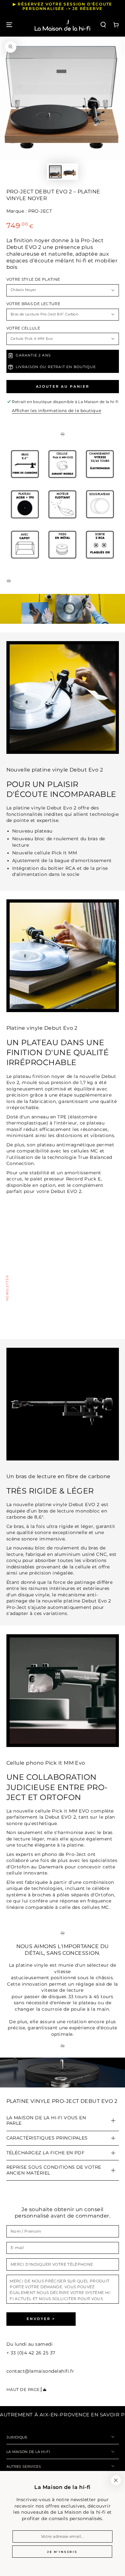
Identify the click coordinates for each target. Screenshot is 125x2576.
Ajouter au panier (63, 386)
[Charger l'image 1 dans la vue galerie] (55, 172)
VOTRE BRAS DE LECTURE (33, 304)
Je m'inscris (62, 2552)
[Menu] (9, 25)
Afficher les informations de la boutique (57, 411)
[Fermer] (116, 2480)
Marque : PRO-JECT (29, 211)
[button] (103, 25)
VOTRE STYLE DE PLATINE (33, 279)
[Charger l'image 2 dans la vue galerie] (70, 172)
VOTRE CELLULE (23, 328)
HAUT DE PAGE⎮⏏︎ (27, 2390)
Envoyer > (41, 2319)
